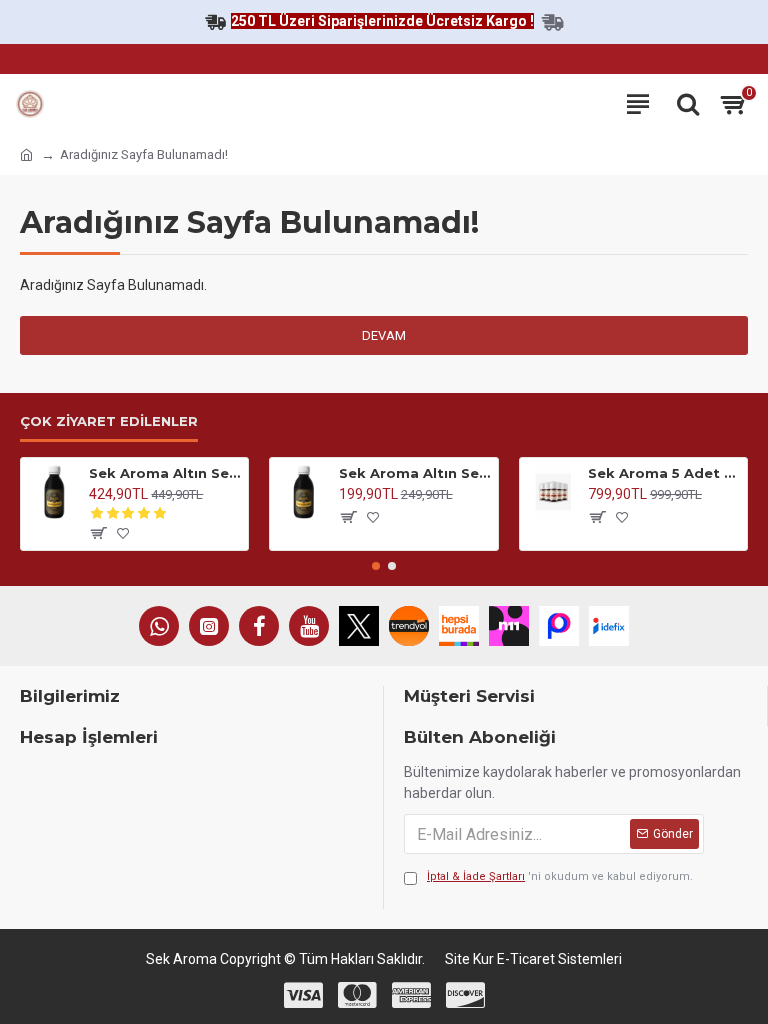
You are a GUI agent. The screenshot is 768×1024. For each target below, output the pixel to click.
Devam (384, 335)
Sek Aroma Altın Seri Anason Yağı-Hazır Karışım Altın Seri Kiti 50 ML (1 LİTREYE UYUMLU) (415, 473)
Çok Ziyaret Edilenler (109, 421)
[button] (376, 566)
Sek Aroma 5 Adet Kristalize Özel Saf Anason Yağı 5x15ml (664, 473)
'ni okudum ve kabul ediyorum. (560, 876)
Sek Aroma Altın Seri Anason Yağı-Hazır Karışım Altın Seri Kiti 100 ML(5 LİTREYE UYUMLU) (165, 473)
